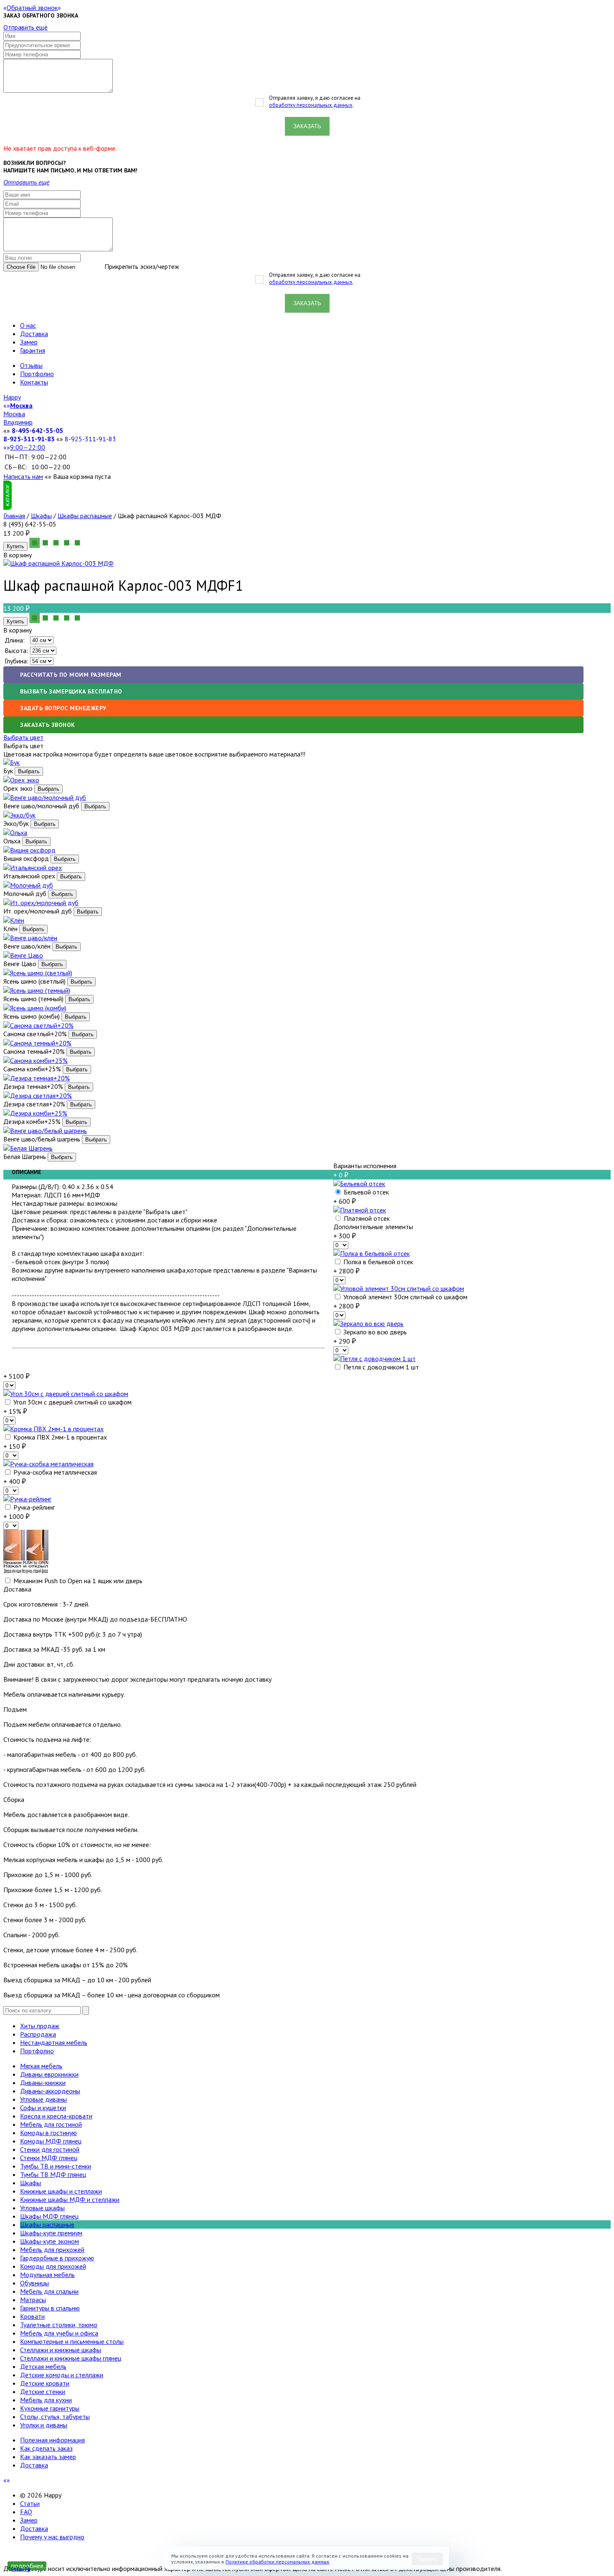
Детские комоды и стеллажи (62, 2375)
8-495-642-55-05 (37, 430)
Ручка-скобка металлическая (54, 1472)
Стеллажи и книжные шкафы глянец (71, 2358)
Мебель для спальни (49, 2291)
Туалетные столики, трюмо (59, 2325)
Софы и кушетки (43, 2108)
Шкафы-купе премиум (51, 2233)
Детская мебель (43, 2366)
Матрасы (33, 2300)
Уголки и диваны (44, 2425)
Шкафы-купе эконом (49, 2241)
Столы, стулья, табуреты (55, 2417)
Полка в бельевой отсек (377, 1262)
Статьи (30, 2503)
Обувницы (34, 2283)
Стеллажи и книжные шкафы (61, 2350)
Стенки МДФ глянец (49, 2158)
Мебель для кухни (46, 2400)
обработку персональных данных (311, 105)
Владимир (18, 422)
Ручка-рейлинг (33, 1507)
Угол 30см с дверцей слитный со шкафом (72, 1402)
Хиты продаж (40, 2026)
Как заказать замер (48, 2457)
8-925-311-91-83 (29, 439)
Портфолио (37, 374)
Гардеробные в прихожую (57, 2258)
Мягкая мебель (41, 2066)
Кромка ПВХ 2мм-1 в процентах (59, 1437)
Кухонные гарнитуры (50, 2408)
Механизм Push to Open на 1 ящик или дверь (77, 1581)
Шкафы (41, 516)
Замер (29, 342)
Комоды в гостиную (48, 2133)
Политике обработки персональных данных (277, 2562)
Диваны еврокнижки (49, 2074)
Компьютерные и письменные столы (72, 2341)
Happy (12, 397)
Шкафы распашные (85, 516)
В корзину (18, 630)
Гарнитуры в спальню (50, 2308)
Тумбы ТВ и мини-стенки (56, 2166)
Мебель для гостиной (51, 2124)
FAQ (26, 2512)
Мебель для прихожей (52, 2250)
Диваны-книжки (43, 2083)
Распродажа (38, 2034)
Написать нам (23, 476)
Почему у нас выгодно (52, 2537)
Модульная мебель (47, 2275)
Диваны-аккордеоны (50, 2091)
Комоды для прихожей (53, 2266)
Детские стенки (43, 2391)
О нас (28, 325)
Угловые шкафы (42, 2208)
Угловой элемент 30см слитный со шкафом (405, 1297)
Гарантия (33, 350)
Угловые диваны (43, 2099)
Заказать (307, 126)
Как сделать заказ (46, 2448)
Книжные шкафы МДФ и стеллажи (70, 2199)
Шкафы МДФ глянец (49, 2216)
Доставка (34, 334)
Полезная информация (52, 2440)
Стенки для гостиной (50, 2149)
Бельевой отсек (365, 1192)
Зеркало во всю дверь (374, 1332)
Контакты (34, 382)
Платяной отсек (366, 1218)
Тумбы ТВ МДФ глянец (53, 2174)
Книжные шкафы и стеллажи (61, 2191)
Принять (427, 2559)
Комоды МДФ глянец (51, 2141)
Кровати (32, 2316)
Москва (14, 414)
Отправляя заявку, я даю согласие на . (315, 101)
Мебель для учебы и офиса (59, 2333)
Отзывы (31, 365)
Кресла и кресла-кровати (56, 2116)
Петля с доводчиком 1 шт (380, 1367)
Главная (14, 516)
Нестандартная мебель (54, 2042)
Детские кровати (45, 2383)
